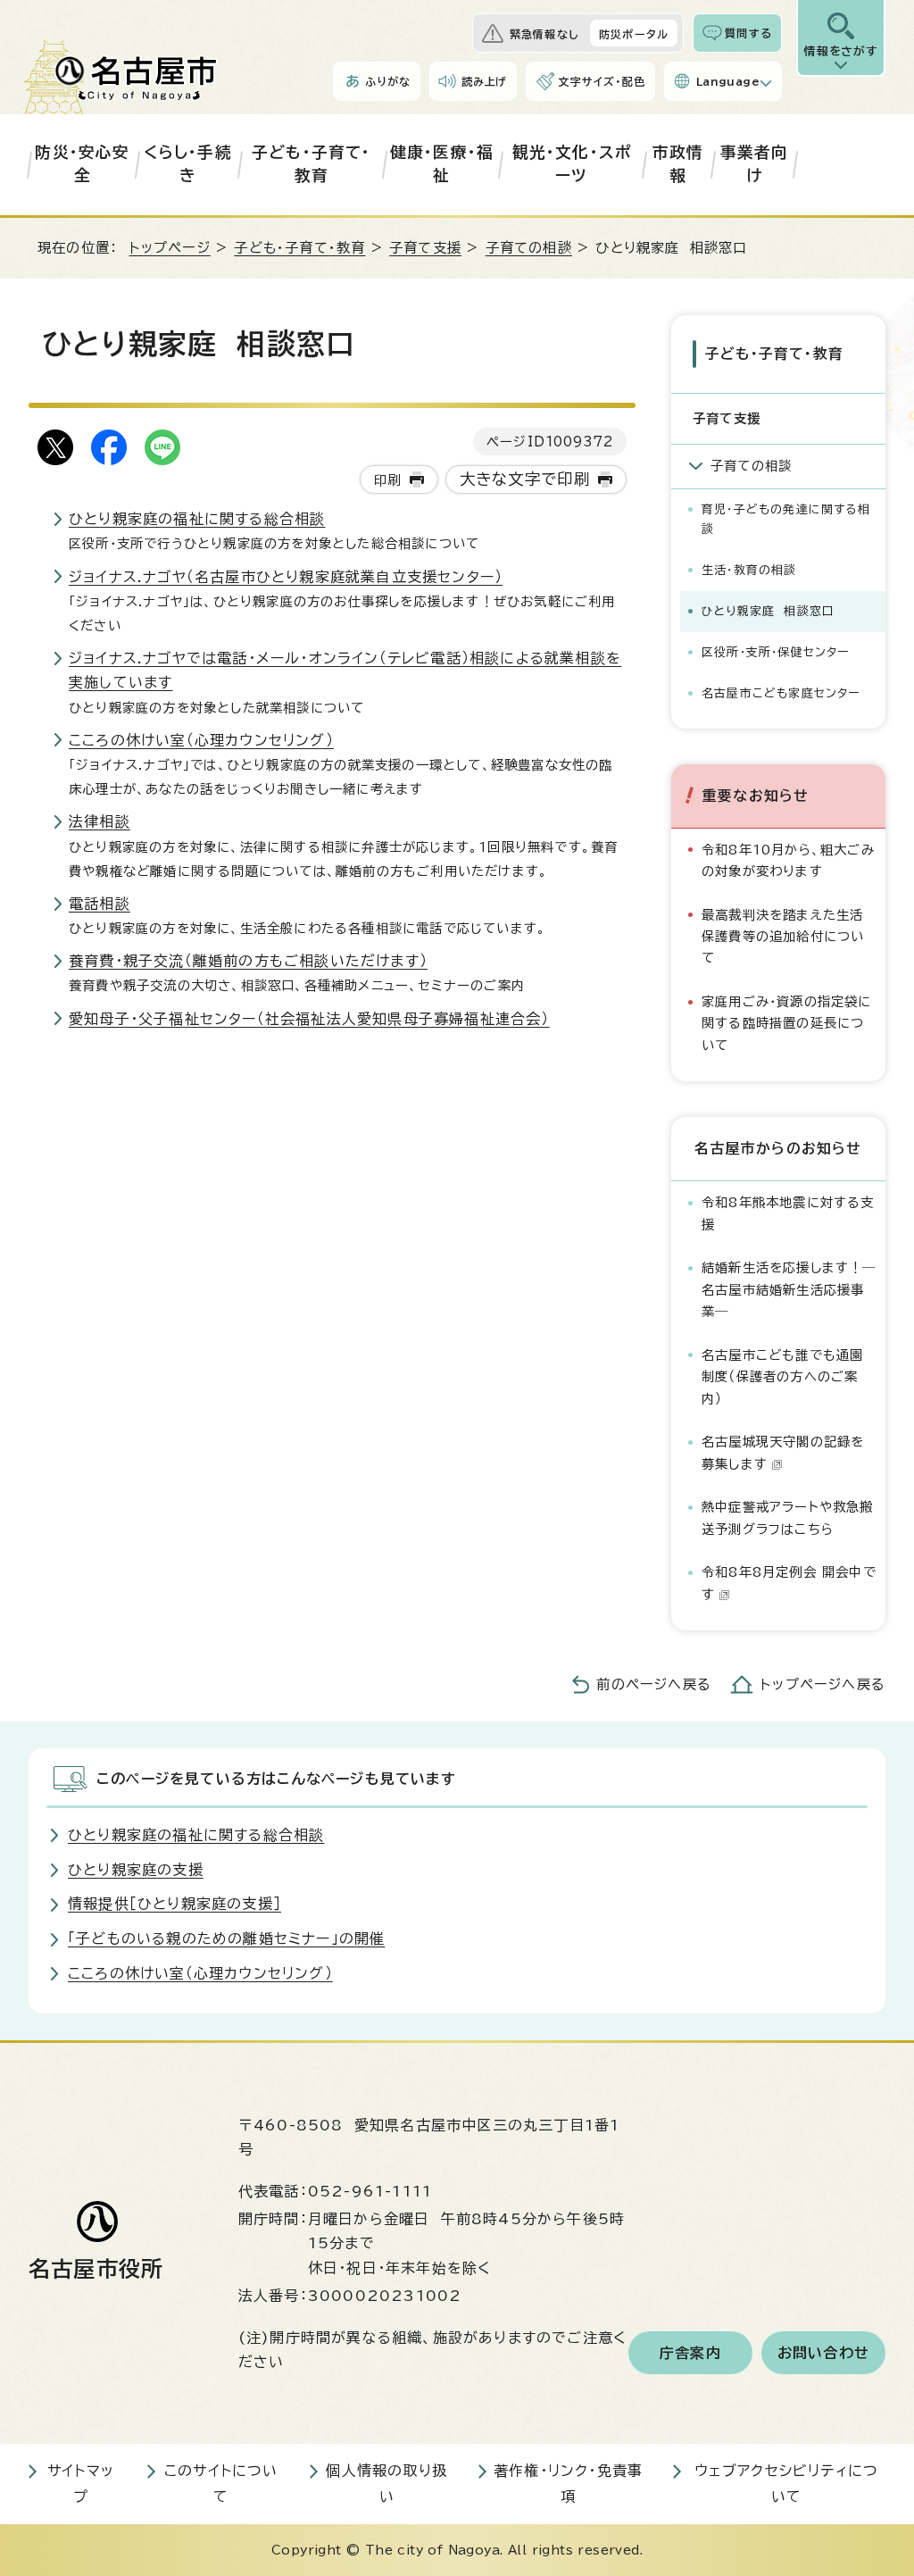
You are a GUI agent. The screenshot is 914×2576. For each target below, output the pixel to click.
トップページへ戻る (823, 1684)
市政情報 (678, 164)
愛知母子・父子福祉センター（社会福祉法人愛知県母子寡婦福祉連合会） (309, 1019)
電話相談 (100, 904)
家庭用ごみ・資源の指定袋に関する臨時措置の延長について (787, 1023)
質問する (748, 33)
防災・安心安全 (82, 164)
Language (728, 81)
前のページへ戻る (654, 1684)
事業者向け (755, 164)
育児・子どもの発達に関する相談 (786, 519)
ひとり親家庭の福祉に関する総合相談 (197, 519)
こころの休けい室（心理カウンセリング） (201, 740)
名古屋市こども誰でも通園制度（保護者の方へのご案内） (782, 1377)
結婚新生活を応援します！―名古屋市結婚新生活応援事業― (789, 1289)
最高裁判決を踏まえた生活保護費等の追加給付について (783, 937)
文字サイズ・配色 (602, 81)
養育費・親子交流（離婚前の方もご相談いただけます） (248, 961)
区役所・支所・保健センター (776, 652)
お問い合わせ (823, 2353)
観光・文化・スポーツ (572, 164)
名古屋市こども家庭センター (781, 693)
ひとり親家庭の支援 (136, 1870)
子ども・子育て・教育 (312, 164)
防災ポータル (634, 34)
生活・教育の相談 (749, 570)
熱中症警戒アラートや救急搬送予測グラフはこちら (788, 1517)
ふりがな (388, 81)
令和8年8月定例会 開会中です (789, 1583)
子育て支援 (425, 248)
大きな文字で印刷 (525, 479)
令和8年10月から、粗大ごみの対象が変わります (788, 860)
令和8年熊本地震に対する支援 (788, 1213)
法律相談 (100, 821)
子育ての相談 (529, 248)
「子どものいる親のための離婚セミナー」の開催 (226, 1938)
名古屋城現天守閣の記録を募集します (783, 1452)
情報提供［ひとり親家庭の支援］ (174, 1904)
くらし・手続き (188, 164)
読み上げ (485, 81)
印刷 (387, 480)
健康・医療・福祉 (442, 164)
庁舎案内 (690, 2353)
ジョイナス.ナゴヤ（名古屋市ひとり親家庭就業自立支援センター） (286, 577)
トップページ (170, 248)
